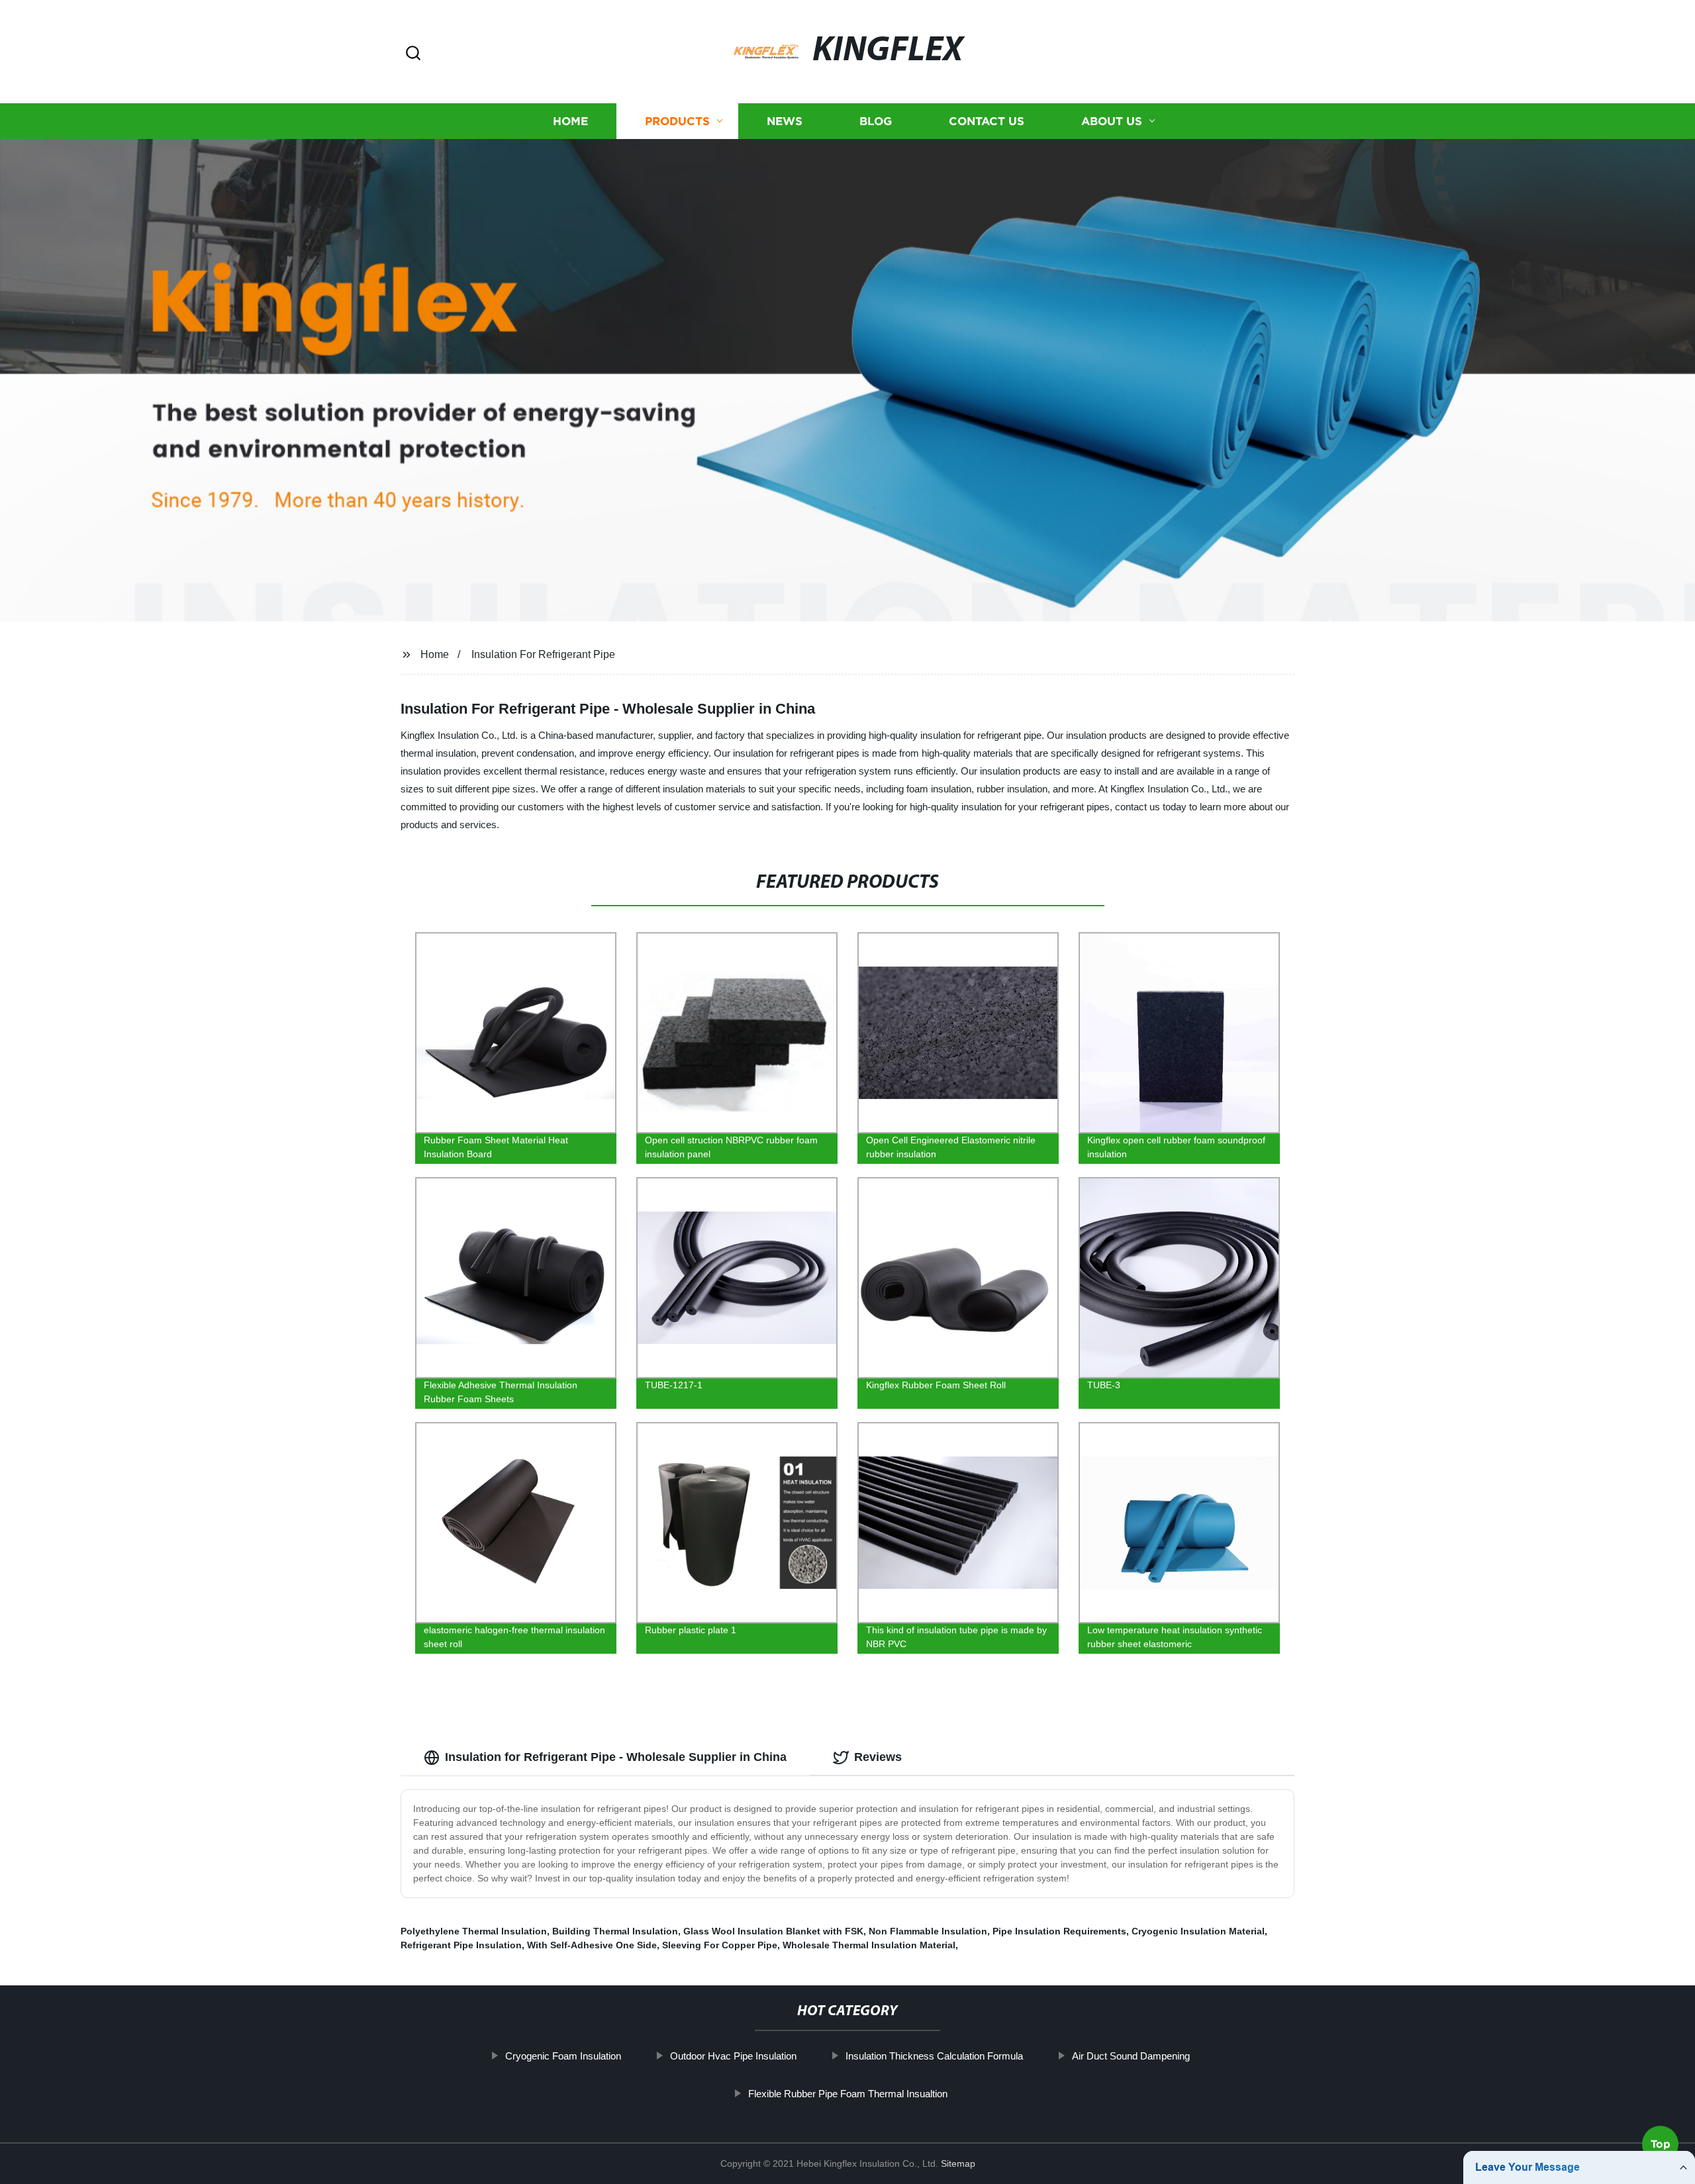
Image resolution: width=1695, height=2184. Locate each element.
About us (1112, 121)
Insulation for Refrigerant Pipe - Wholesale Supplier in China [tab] (616, 1757)
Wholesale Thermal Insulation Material (869, 1945)
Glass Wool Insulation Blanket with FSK (773, 1931)
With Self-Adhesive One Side (592, 1945)
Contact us (987, 121)
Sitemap (958, 2163)
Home (570, 121)
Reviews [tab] (878, 1757)
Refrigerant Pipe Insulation (461, 1945)
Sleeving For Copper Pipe (720, 1945)
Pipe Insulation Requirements (1059, 1931)
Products (677, 121)
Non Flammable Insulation (928, 1931)
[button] (413, 54)
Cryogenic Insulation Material (1198, 1931)
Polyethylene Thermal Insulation (474, 1931)
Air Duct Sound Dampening (1131, 2056)
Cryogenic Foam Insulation (563, 2056)
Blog (876, 121)
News (785, 121)
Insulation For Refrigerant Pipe (543, 654)
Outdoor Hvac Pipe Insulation (733, 2056)
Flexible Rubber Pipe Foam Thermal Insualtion (848, 2094)
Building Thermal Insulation (615, 1931)
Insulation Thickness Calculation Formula (934, 2056)
